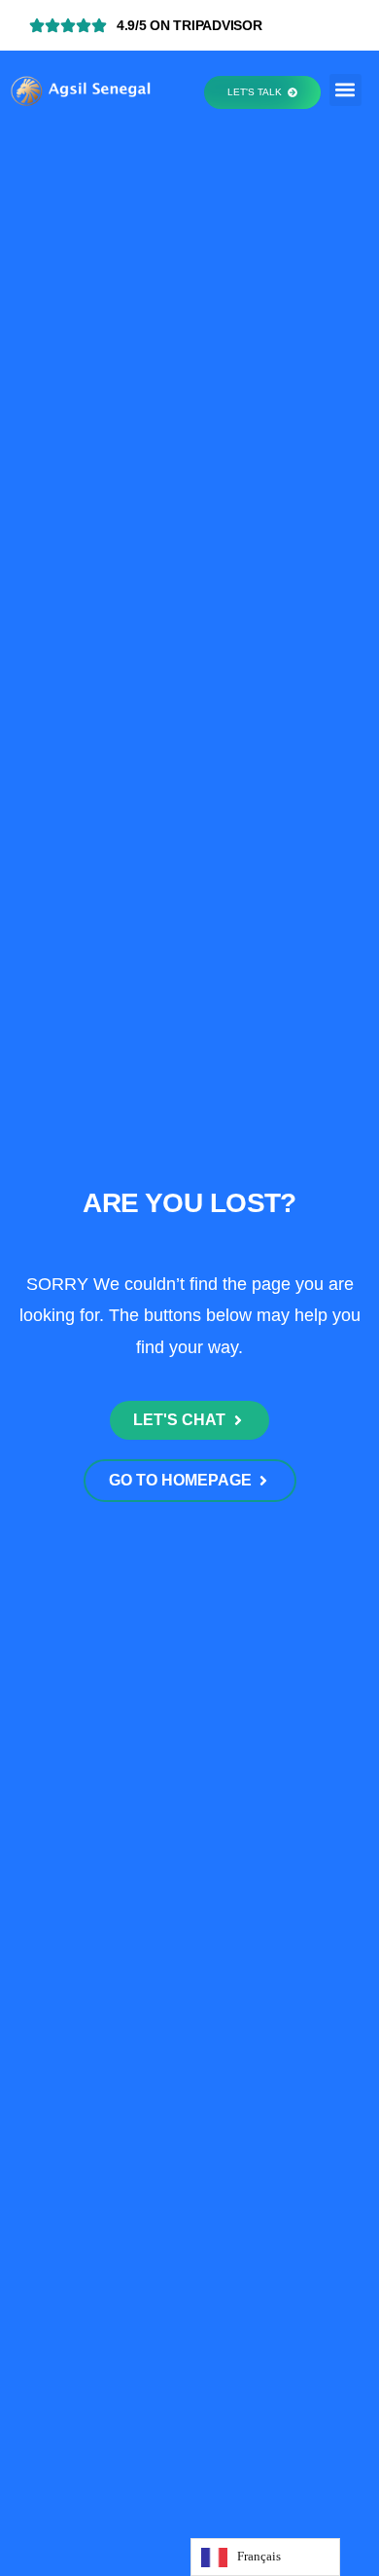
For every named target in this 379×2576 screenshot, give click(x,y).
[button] (345, 90)
